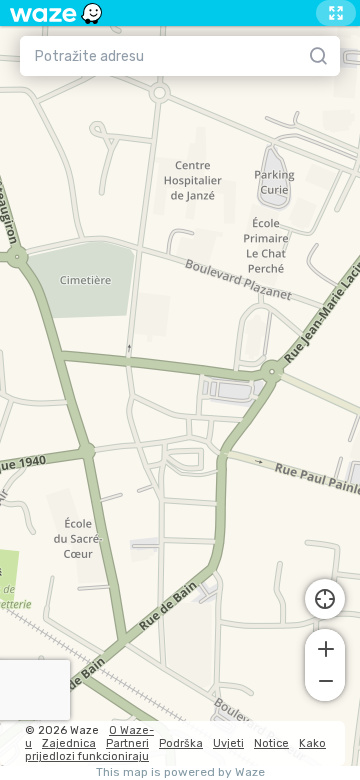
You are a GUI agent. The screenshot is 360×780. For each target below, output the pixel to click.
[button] (325, 647)
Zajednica (69, 743)
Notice (271, 743)
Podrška (181, 743)
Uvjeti (228, 743)
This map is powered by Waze (180, 772)
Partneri (127, 743)
